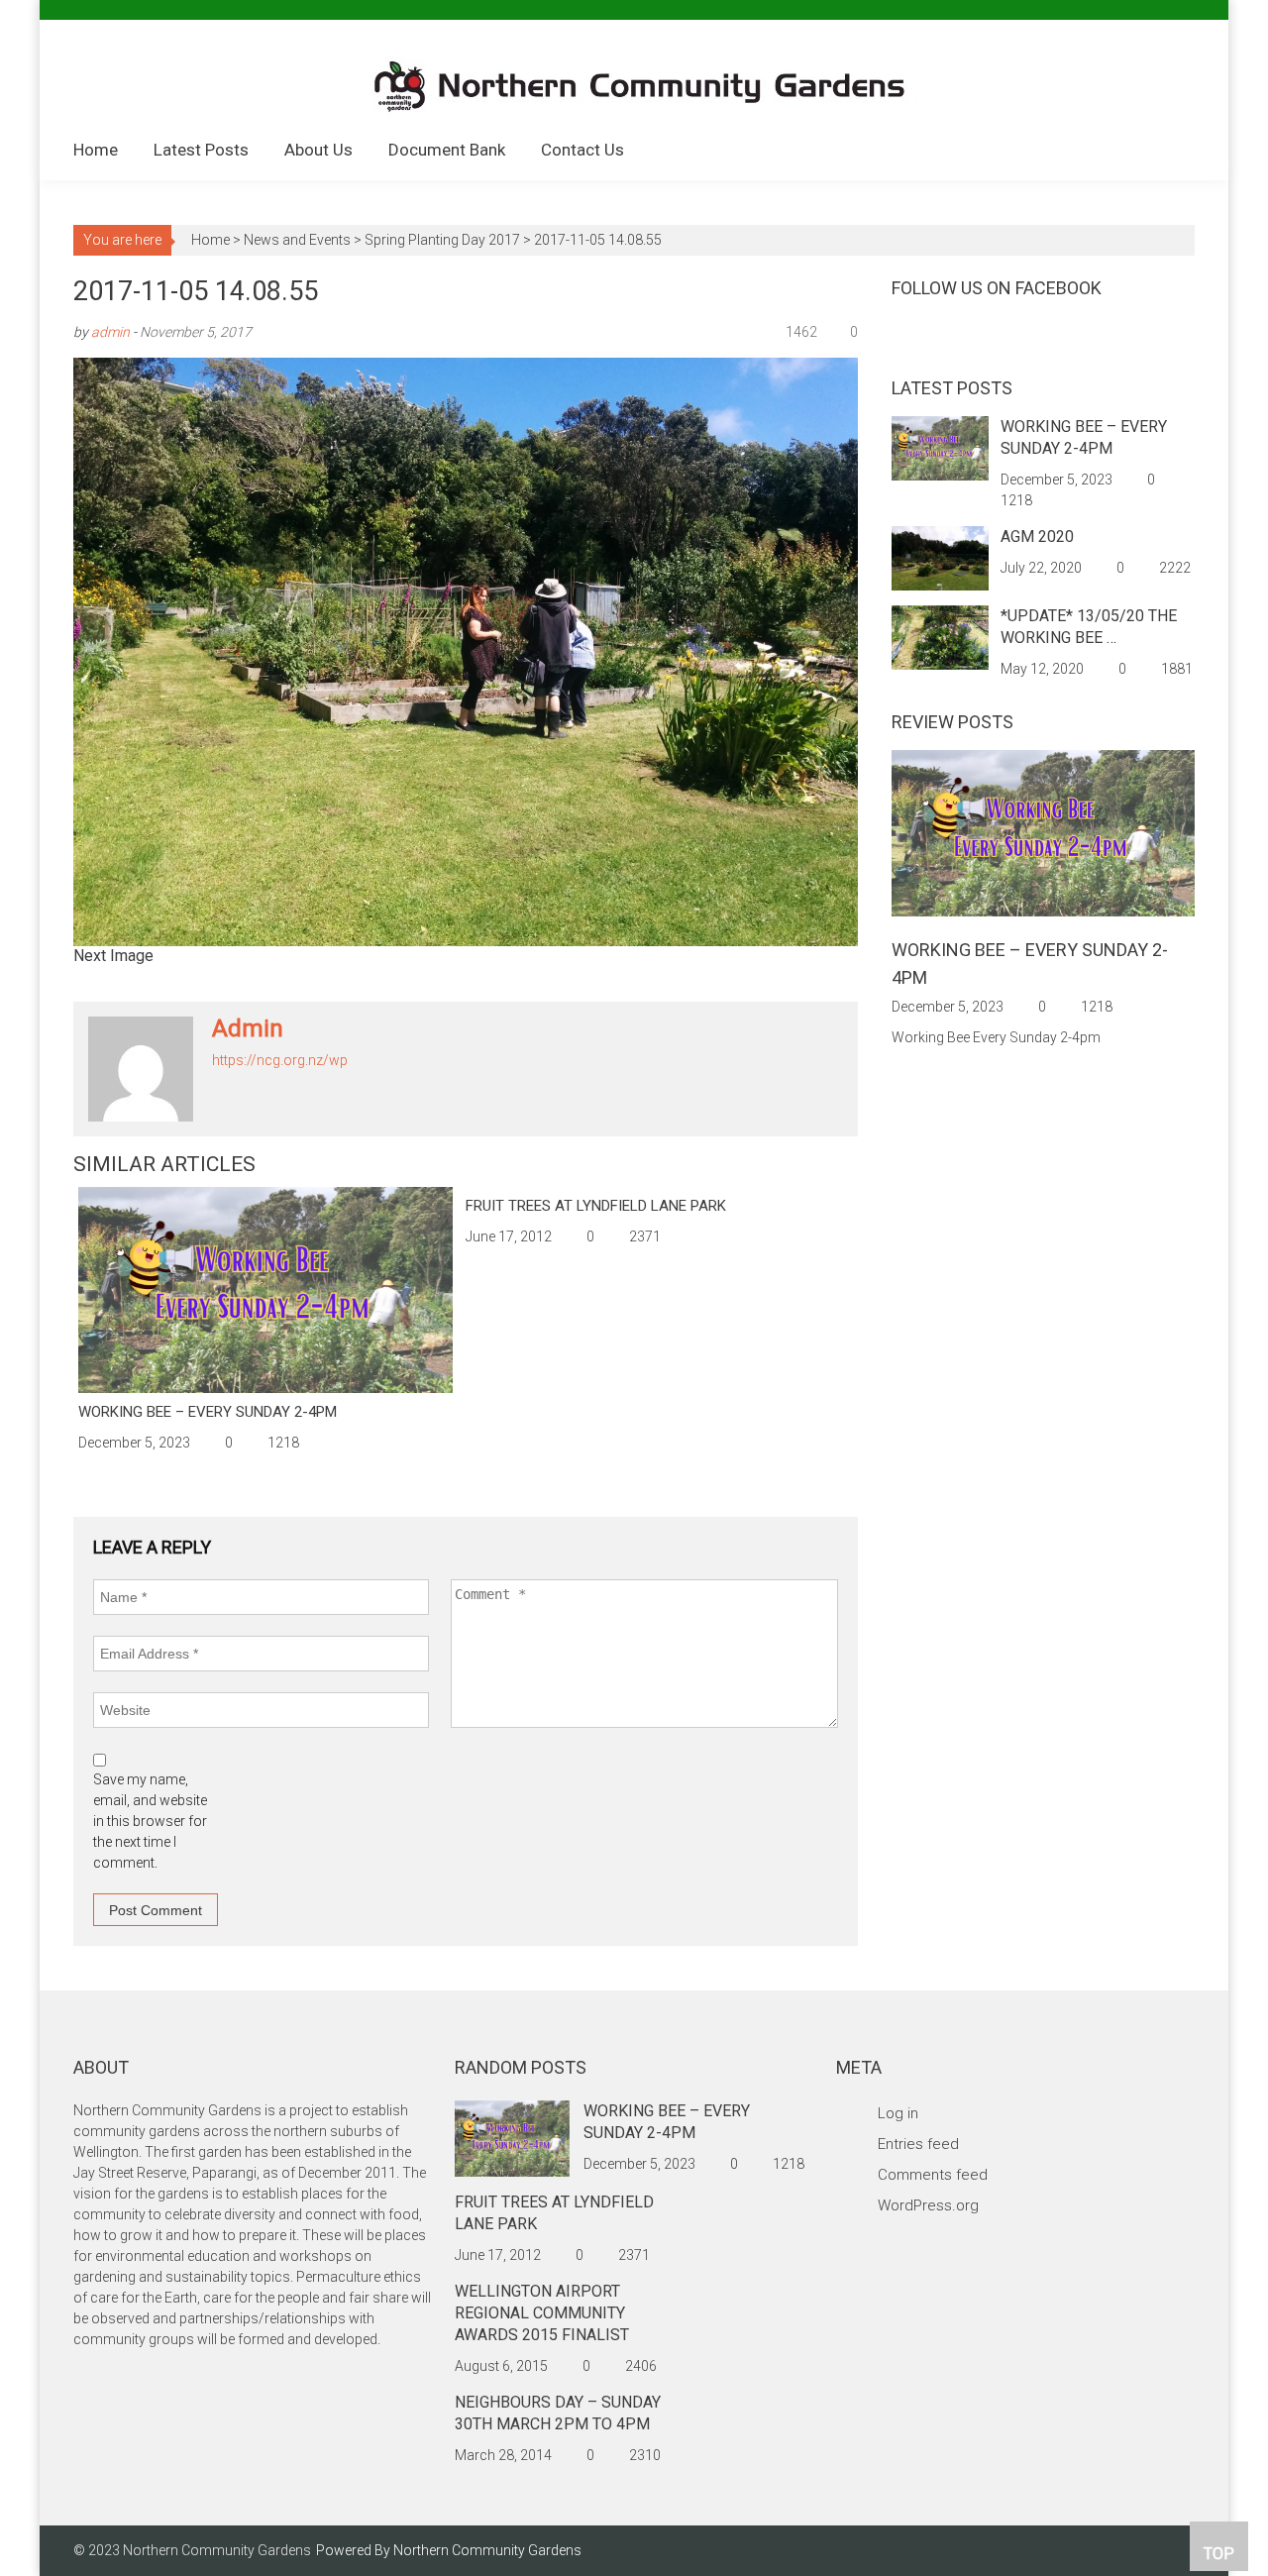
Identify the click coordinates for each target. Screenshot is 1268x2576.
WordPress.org (928, 2205)
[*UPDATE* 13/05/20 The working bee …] (940, 636)
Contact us (582, 150)
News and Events (297, 240)
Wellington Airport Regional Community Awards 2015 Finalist (542, 2313)
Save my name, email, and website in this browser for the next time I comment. (150, 1821)
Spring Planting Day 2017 (442, 240)
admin (110, 332)
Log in (898, 2113)
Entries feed (918, 2144)
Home (96, 150)
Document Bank (447, 150)
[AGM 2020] (940, 557)
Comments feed (933, 2175)
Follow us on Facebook (997, 288)
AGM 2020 (1037, 537)
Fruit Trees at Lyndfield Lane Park (596, 1206)
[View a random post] (1164, 152)
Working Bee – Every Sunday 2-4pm (208, 1412)
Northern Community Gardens (487, 2550)
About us (318, 150)
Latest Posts (201, 150)
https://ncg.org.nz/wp (280, 1060)
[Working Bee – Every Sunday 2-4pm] (265, 1290)
